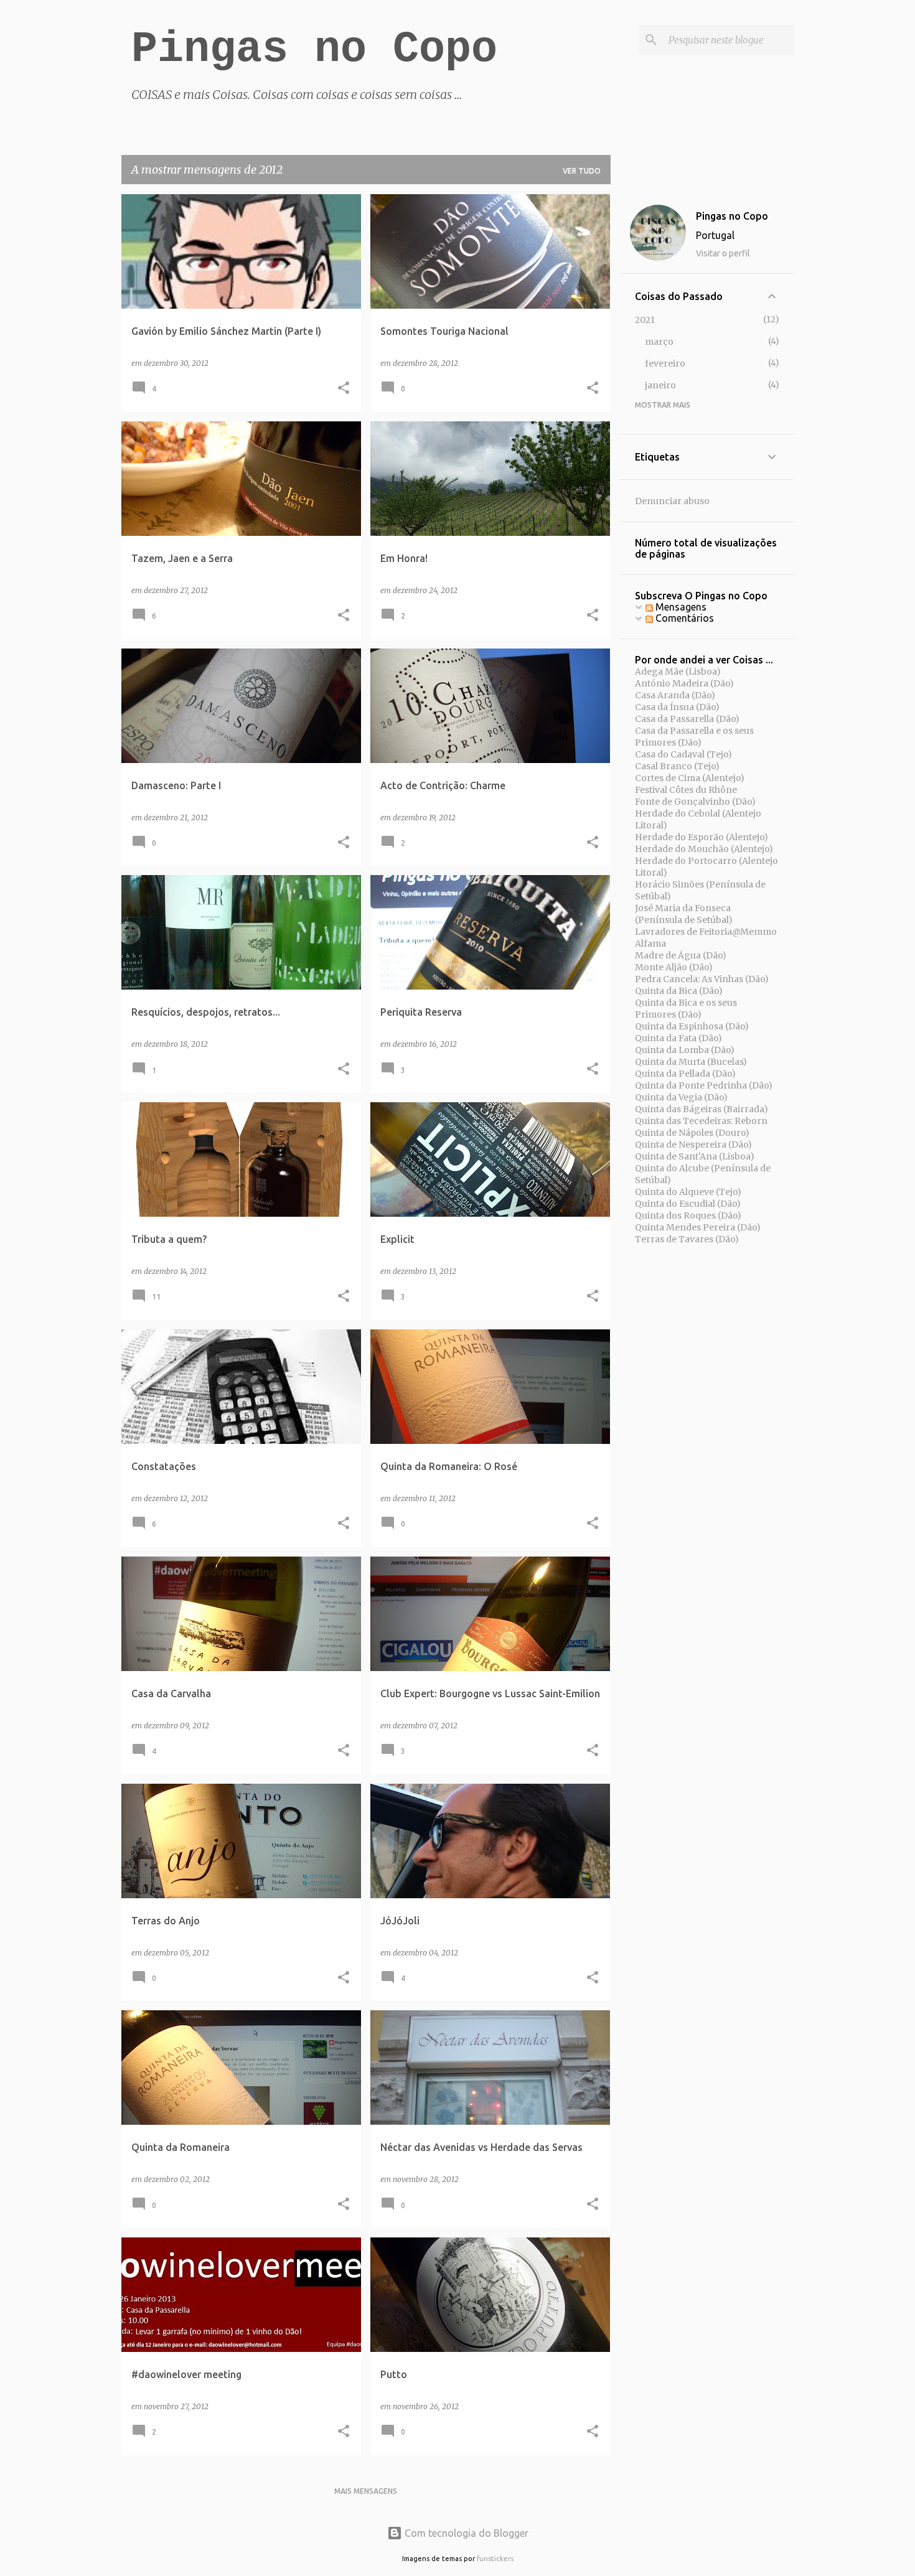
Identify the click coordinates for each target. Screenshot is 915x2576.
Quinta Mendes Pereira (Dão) (698, 1227)
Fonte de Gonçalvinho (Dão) (695, 802)
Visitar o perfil (723, 253)
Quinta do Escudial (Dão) (688, 1204)
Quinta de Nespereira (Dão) (693, 1145)
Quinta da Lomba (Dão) (685, 1050)
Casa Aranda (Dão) (675, 695)
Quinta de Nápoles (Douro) (692, 1133)
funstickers (495, 2559)
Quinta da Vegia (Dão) (681, 1097)
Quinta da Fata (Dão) (678, 1038)
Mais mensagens (366, 2491)
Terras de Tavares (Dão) (687, 1239)
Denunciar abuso (672, 501)
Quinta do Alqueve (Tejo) (688, 1192)
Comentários (683, 618)
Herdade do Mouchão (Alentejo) (704, 849)
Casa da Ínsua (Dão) (677, 707)
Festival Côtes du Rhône (686, 790)
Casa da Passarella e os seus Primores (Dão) (694, 737)
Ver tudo (582, 171)
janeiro (660, 385)
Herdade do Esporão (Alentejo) (701, 837)
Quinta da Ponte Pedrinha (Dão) (704, 1085)
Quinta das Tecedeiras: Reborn (701, 1121)
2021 (645, 320)
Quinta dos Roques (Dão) (688, 1215)
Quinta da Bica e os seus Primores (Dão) (686, 1009)
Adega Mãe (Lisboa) (678, 672)
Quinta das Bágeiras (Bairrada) (701, 1109)
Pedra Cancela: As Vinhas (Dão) (702, 979)
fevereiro (665, 363)
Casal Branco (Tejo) (677, 766)
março (659, 342)
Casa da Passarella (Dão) (687, 719)
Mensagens (680, 607)
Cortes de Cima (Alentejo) (690, 778)
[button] (344, 389)
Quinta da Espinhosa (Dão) (692, 1026)
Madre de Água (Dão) (681, 955)
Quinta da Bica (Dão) (679, 991)
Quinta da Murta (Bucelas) (691, 1062)
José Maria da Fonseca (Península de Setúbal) (684, 914)
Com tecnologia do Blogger (465, 2533)
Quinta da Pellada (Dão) (685, 1074)
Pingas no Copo (314, 49)
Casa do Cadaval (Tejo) (683, 754)
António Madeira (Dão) (684, 683)
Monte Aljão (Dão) (674, 967)
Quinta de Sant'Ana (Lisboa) (695, 1156)
